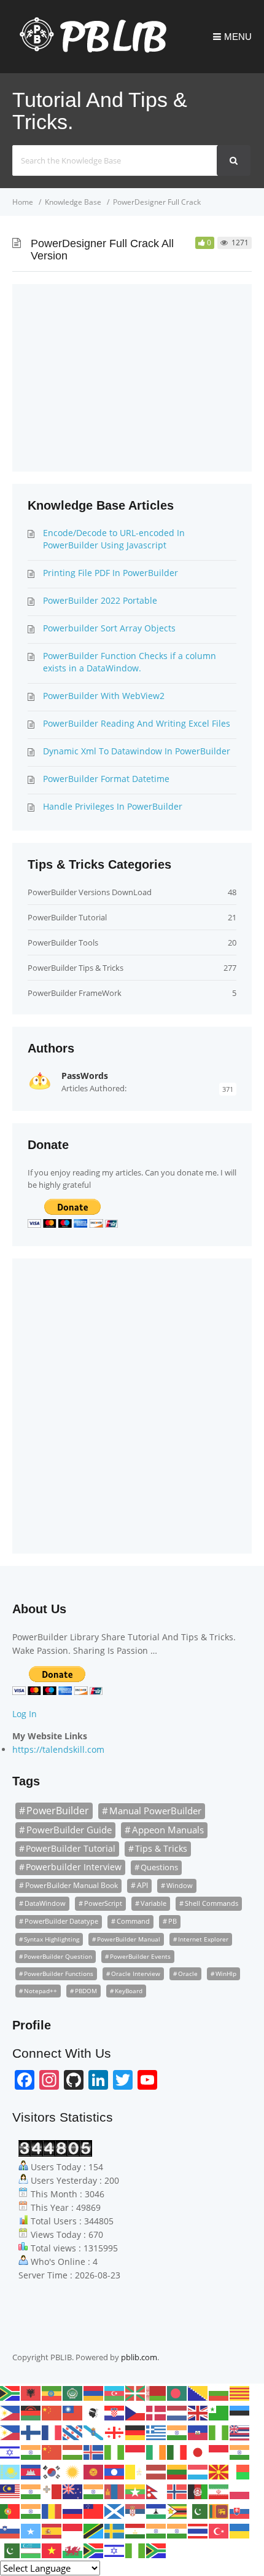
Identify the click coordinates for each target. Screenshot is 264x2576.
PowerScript (103, 1903)
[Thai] (198, 2530)
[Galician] (94, 2432)
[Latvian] (157, 2471)
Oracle (188, 1973)
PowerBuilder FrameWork (75, 993)
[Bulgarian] (219, 2392)
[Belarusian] (157, 2392)
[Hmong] (52, 2451)
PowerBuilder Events (140, 1956)
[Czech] (136, 2412)
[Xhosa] (94, 2550)
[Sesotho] (157, 2510)
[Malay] (10, 2491)
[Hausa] (219, 2432)
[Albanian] (31, 2392)
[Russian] (73, 2510)
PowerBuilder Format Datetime (106, 779)
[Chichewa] (31, 2412)
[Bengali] (177, 2392)
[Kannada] (240, 2451)
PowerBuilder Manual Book (72, 1885)
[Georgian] (115, 2432)
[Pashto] (198, 2491)
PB (173, 1921)
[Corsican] (94, 2412)
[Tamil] (157, 2530)
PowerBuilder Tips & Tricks (76, 968)
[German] (136, 2432)
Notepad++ (41, 1991)
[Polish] (240, 2491)
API (142, 1885)
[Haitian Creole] (198, 2432)
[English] (198, 2412)
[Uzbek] (31, 2550)
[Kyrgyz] (94, 2471)
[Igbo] (115, 2451)
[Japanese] (198, 2451)
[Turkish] (219, 2530)
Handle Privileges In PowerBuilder (113, 806)
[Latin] (136, 2471)
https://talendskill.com (58, 1749)
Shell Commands (212, 1903)
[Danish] (157, 2412)
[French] (52, 2432)
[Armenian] (94, 2392)
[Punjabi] (31, 2510)
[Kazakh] (10, 2471)
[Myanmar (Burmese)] (136, 2491)
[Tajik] (136, 2530)
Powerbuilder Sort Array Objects (109, 628)
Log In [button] (25, 1714)
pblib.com (139, 2357)
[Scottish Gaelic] (115, 2510)
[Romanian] (52, 2510)
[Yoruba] (136, 2550)
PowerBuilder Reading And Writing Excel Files (137, 723)
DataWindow (45, 1903)
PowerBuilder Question (58, 1956)
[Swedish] (115, 2530)
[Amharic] (52, 2392)
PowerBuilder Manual (129, 1939)
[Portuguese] (10, 2510)
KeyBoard (129, 1991)
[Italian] (177, 2451)
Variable (153, 1903)
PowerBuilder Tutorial (67, 917)
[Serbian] (136, 2510)
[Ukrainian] (240, 2530)
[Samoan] (94, 2510)
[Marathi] (94, 2491)
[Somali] (31, 2530)
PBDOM (86, 1991)
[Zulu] (157, 2550)
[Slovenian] (10, 2530)
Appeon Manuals (168, 1830)
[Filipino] (10, 2432)
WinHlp (226, 1973)
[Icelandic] (94, 2451)
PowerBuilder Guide (69, 1830)
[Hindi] (31, 2451)
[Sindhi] (198, 2510)
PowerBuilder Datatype (61, 1921)
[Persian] (219, 2491)
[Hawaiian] (240, 2432)
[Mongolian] (115, 2491)
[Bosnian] (198, 2392)
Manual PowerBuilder (155, 1811)
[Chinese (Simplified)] (52, 2412)
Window (180, 1885)
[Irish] (157, 2451)
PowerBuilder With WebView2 (104, 696)
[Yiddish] (115, 2550)
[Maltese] (52, 2491)
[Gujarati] (177, 2432)
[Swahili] (94, 2530)
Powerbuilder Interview (74, 1867)
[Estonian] (240, 2412)
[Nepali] (157, 2491)
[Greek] (157, 2432)
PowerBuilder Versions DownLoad (90, 892)
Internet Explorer (203, 1939)
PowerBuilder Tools (63, 942)
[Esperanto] (219, 2412)
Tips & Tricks (161, 1848)
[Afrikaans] (10, 2392)
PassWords (85, 1076)
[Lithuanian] (177, 2471)
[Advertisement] (100, 376)
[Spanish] (52, 2530)
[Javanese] (219, 2451)
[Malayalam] (31, 2491)
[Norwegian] (177, 2491)
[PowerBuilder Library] (89, 50)
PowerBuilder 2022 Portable (100, 600)
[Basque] (136, 2392)
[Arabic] (73, 2392)
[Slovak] (240, 2510)
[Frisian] (73, 2432)
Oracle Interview (136, 1973)
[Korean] (52, 2471)
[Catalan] (240, 2392)
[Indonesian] (136, 2451)
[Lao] (115, 2471)
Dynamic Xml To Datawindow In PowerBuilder (137, 751)
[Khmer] (31, 2471)
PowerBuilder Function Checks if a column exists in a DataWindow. (130, 662)
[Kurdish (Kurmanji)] (73, 2471)
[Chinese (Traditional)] (73, 2412)
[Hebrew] (10, 2451)
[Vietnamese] (52, 2550)
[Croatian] (115, 2412)
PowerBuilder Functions (59, 1973)
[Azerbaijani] (115, 2392)
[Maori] (73, 2491)
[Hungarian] (73, 2451)
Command (133, 1921)
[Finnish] (31, 2432)
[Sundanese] (73, 2530)
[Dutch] (177, 2412)
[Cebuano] (10, 2412)
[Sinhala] (219, 2510)
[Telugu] (177, 2530)
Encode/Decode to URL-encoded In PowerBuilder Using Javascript (114, 539)
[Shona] (177, 2510)
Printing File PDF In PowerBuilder (111, 573)
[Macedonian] (219, 2471)
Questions (159, 1867)
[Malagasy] (240, 2471)
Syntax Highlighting (52, 1939)
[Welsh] (73, 2550)
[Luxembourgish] (198, 2471)
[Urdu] (10, 2550)
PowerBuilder (58, 1811)
